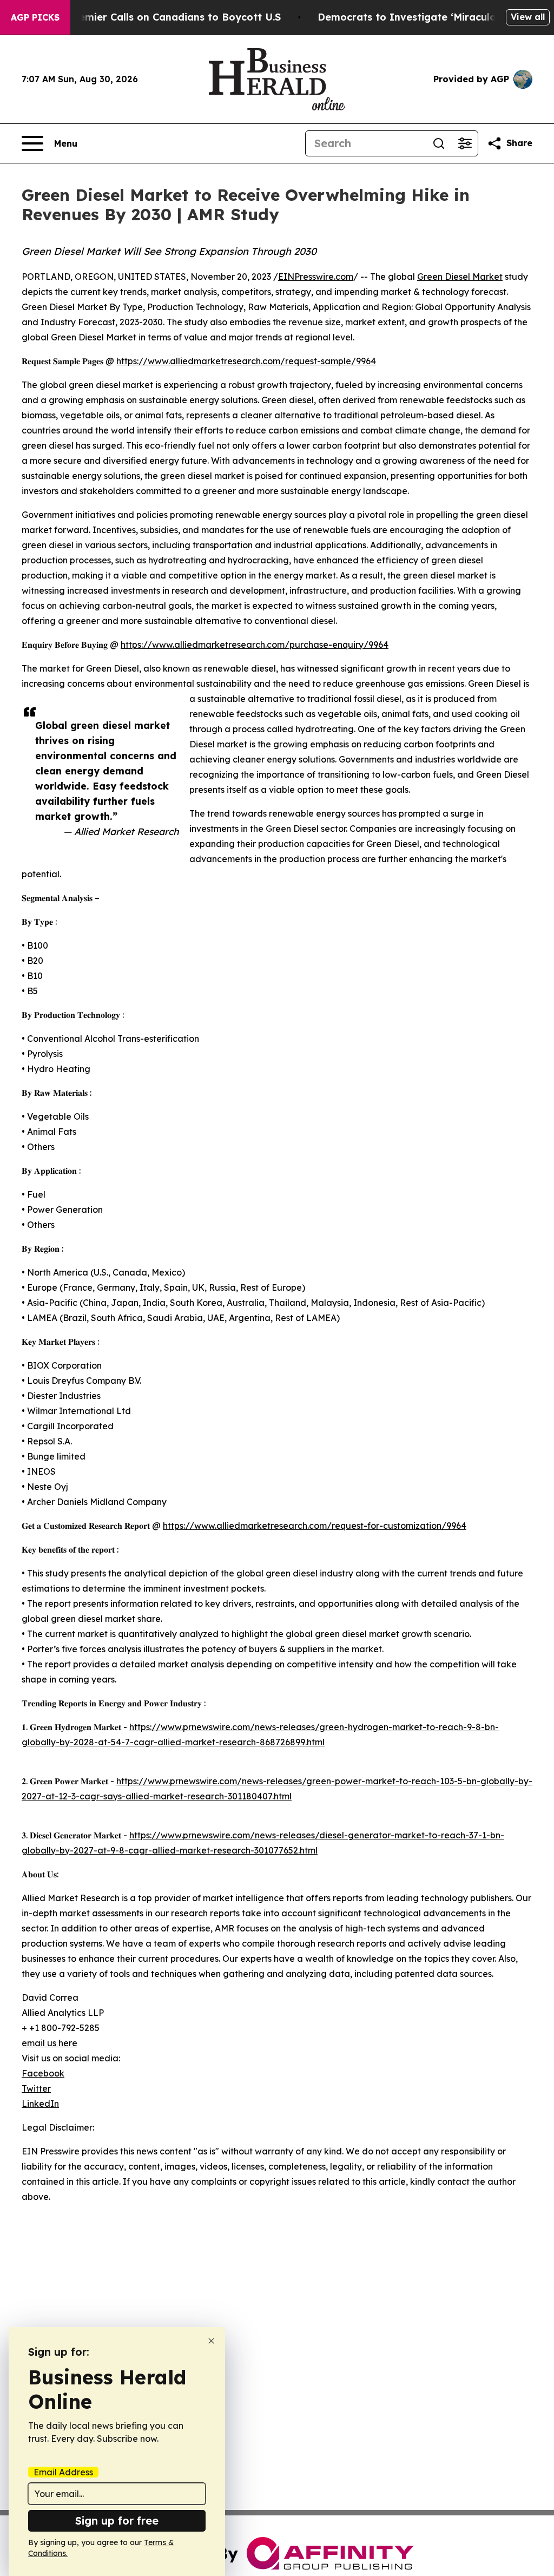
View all (528, 17)
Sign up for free (117, 2521)
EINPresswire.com (316, 277)
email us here (50, 2043)
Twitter (36, 2088)
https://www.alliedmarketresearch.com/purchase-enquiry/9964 (255, 645)
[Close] (211, 2341)
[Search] (439, 143)
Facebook (43, 2073)
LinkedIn (40, 2104)
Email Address (63, 2472)
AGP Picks (35, 17)
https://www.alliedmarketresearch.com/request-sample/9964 (246, 361)
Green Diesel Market (460, 277)
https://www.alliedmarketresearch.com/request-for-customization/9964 (315, 1526)
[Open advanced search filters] (465, 143)
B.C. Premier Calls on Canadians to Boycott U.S (164, 17)
